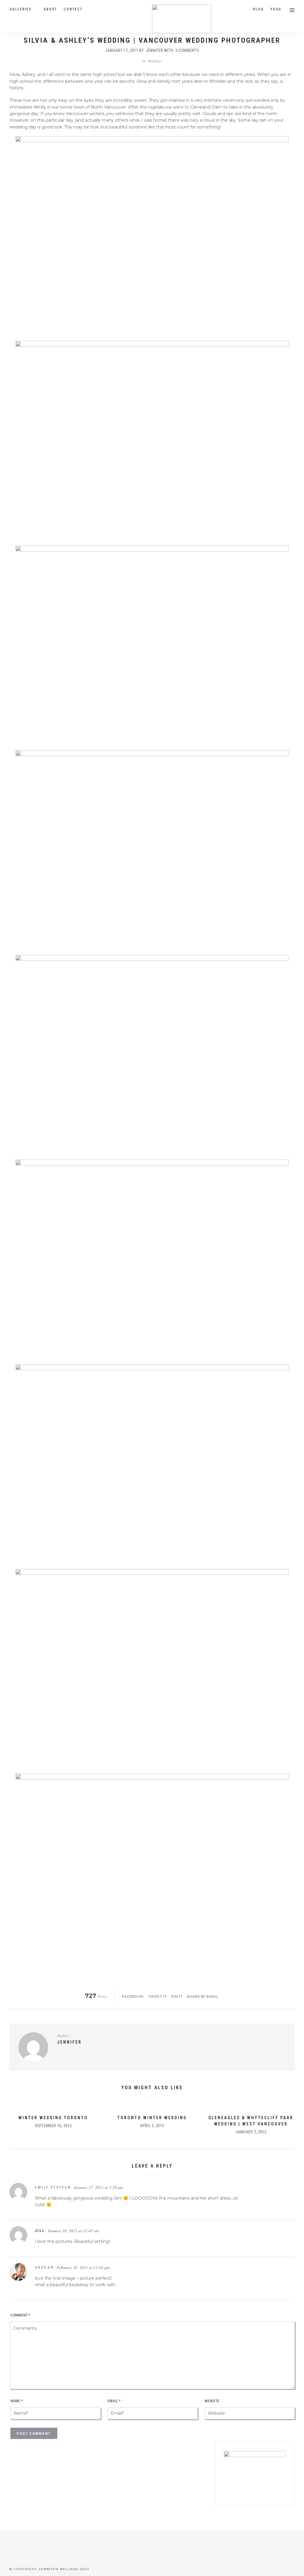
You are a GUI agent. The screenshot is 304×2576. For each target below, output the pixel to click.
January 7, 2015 (251, 2132)
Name (17, 2401)
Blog (258, 9)
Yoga (276, 9)
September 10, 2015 (53, 2126)
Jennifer (154, 50)
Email (114, 2401)
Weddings (155, 61)
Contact (73, 9)
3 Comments (187, 50)
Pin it (177, 1997)
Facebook (133, 1997)
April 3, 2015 (152, 2126)
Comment (20, 2315)
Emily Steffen (53, 2187)
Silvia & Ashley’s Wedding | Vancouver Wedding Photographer (152, 40)
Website (212, 2401)
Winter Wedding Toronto (53, 2118)
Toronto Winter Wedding (152, 2118)
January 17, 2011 (121, 50)
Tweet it (157, 1997)
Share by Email (202, 1997)
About (50, 9)
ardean (44, 2267)
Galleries (20, 9)
